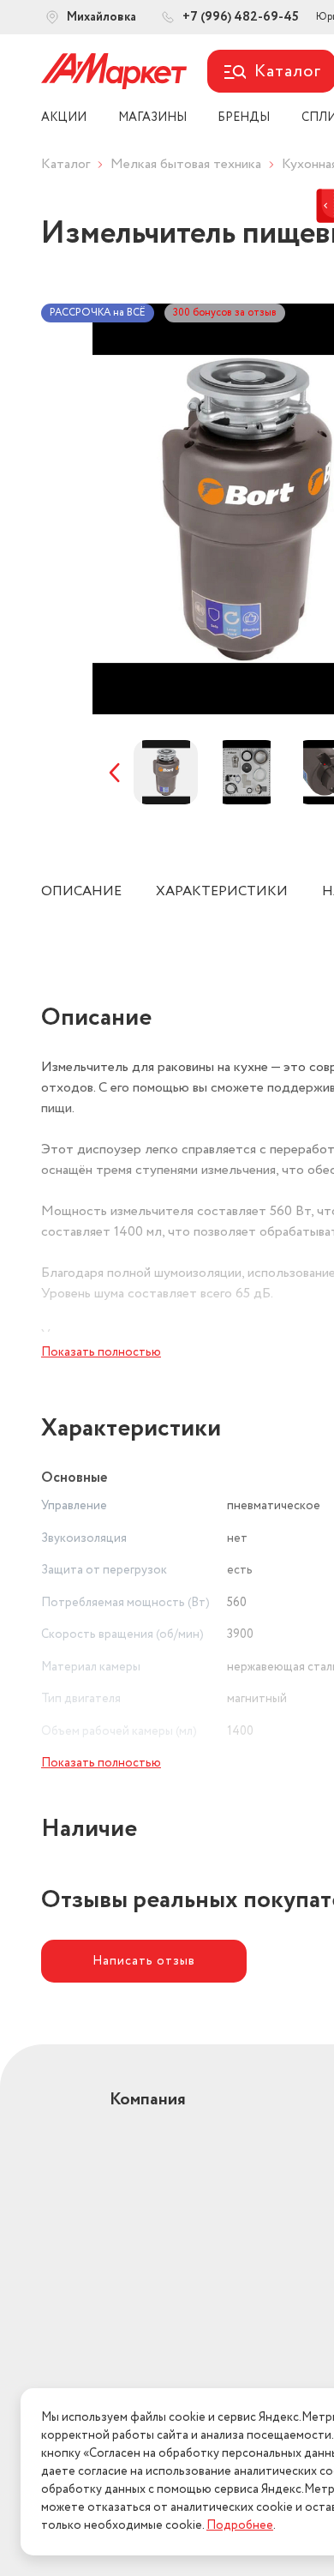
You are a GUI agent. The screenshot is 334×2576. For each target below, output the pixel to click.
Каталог (66, 164)
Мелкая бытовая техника (186, 164)
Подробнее (240, 2525)
